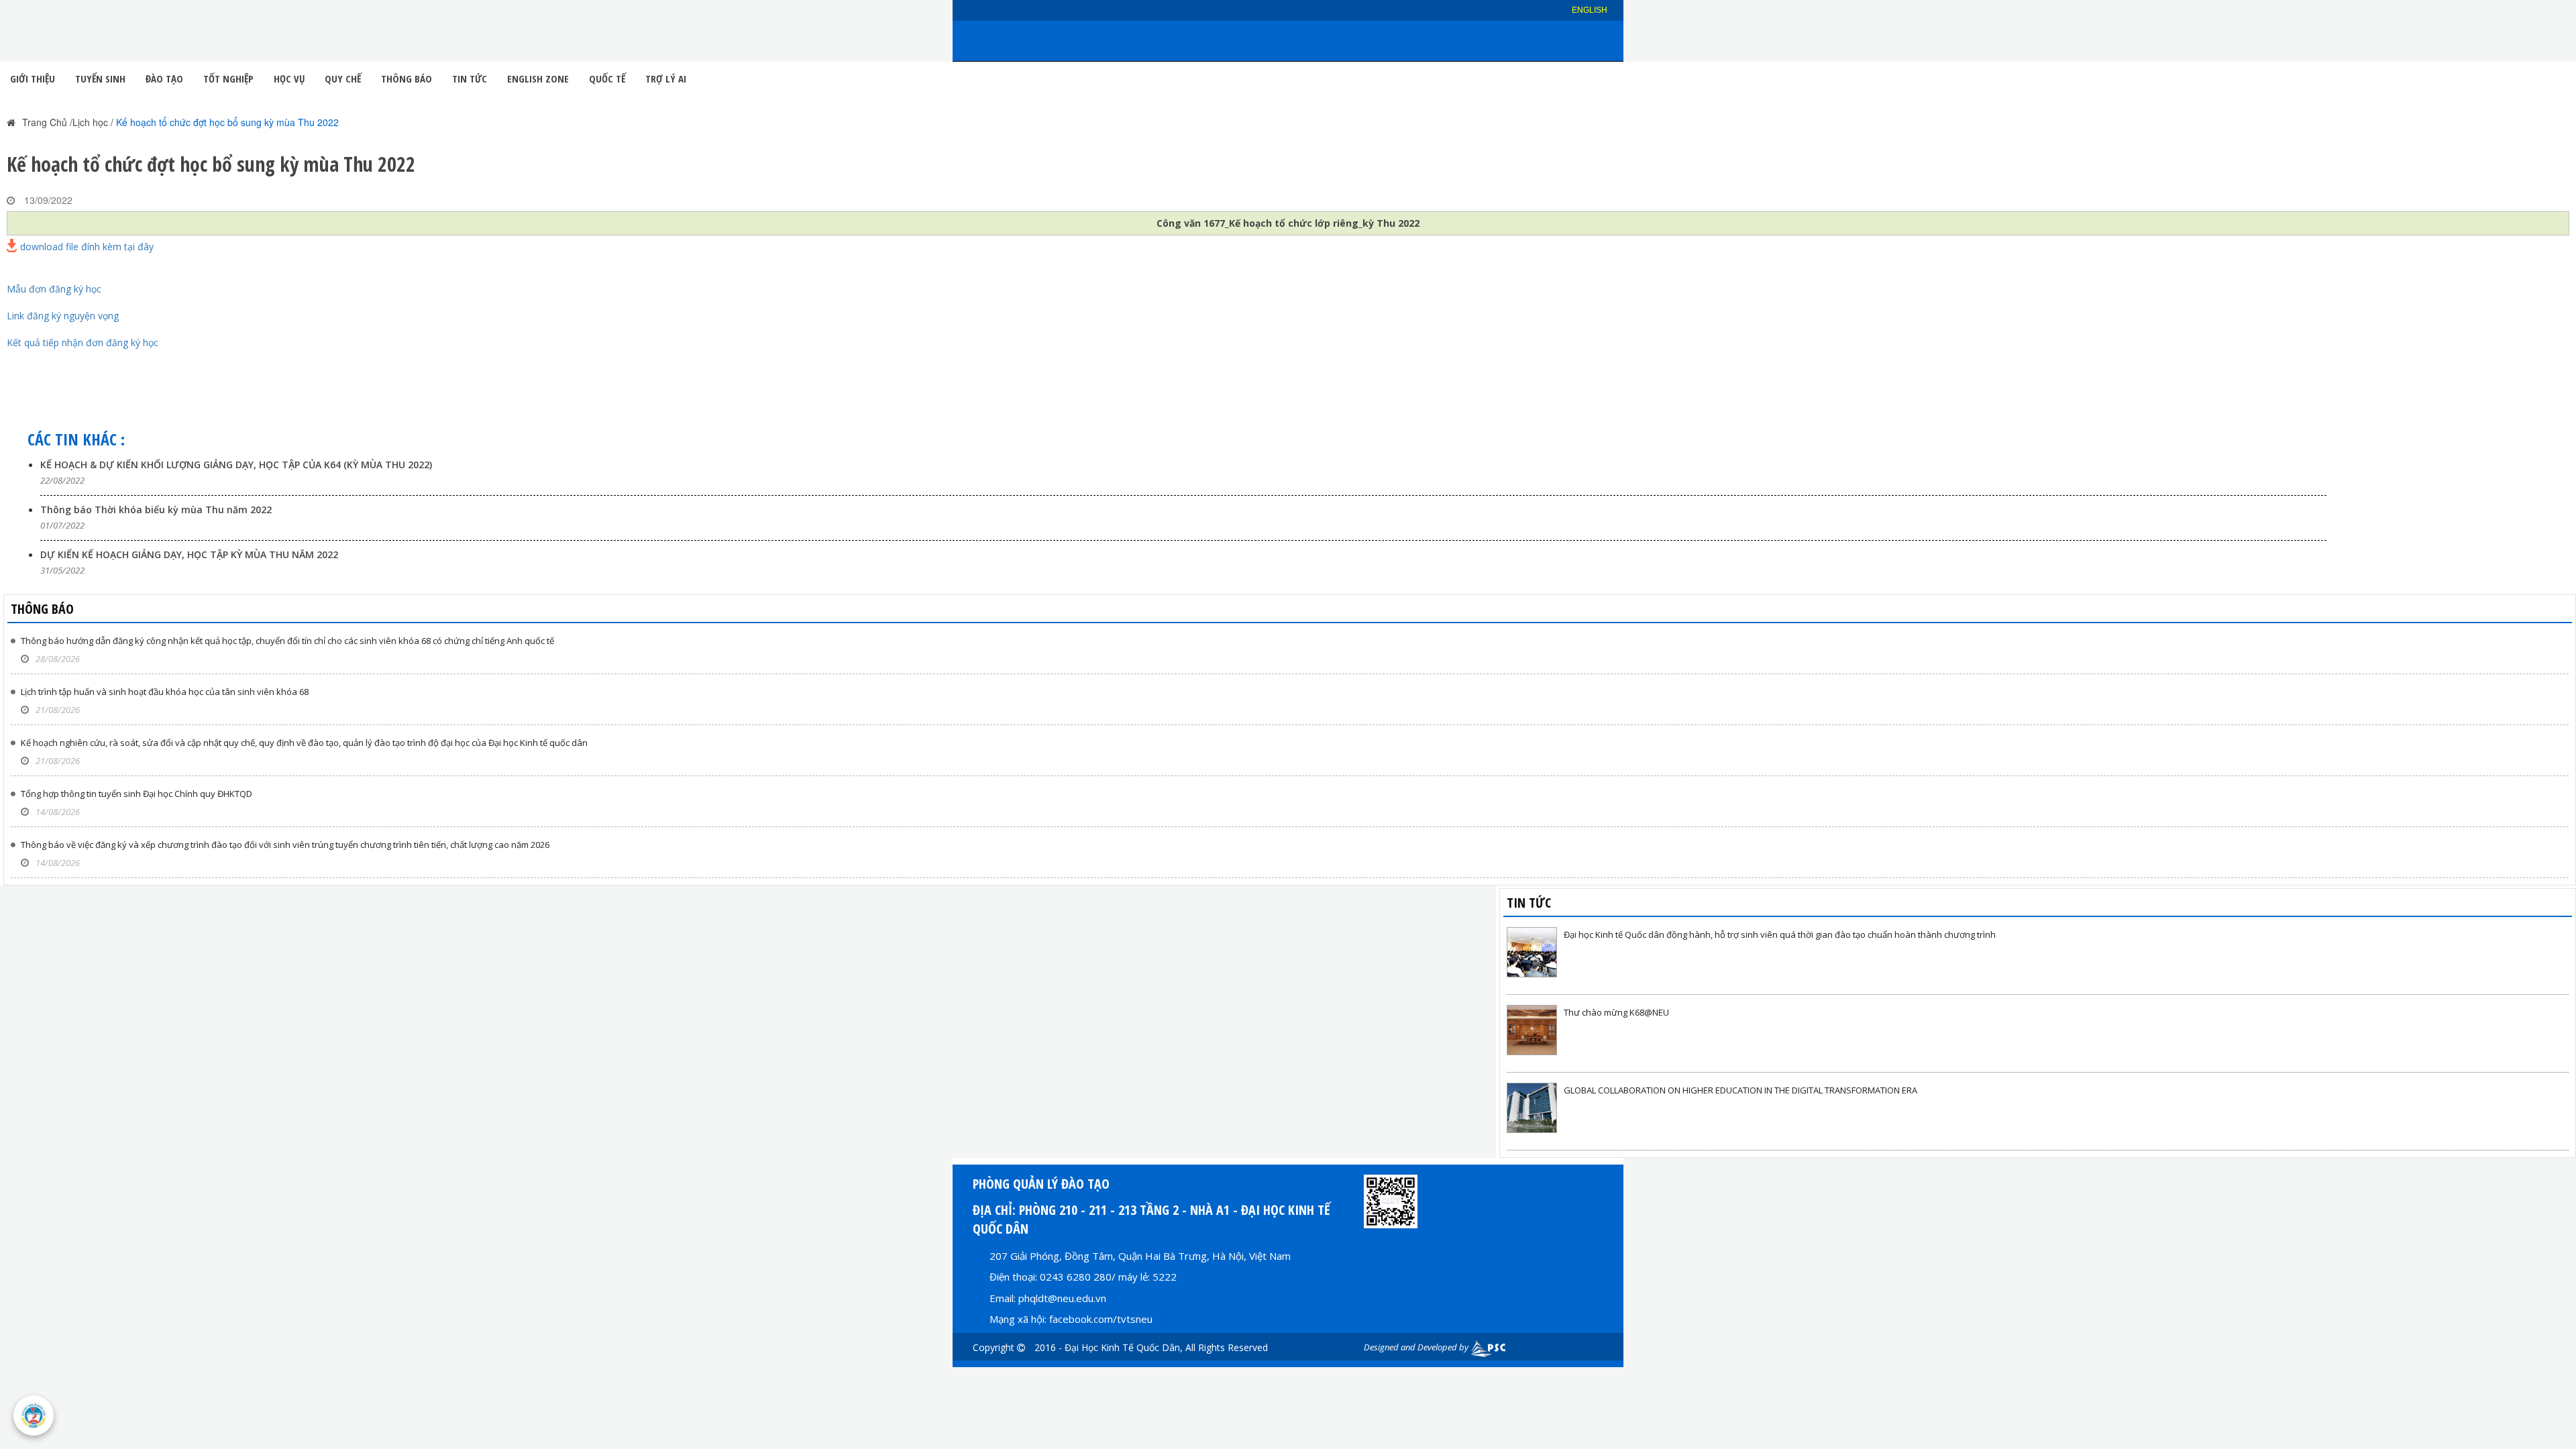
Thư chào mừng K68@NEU (1616, 1012)
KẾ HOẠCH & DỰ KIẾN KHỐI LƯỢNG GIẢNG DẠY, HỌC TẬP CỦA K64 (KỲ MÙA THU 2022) (236, 465)
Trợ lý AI (666, 78)
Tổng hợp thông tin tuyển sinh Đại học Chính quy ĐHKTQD (137, 794)
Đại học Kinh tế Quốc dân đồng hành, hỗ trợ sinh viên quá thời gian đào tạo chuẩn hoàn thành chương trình (1780, 934)
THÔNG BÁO (42, 609)
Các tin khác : (76, 439)
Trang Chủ (45, 122)
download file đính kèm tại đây (87, 246)
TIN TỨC (1529, 903)
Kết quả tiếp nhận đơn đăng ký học (83, 342)
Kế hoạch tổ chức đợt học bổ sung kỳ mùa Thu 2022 (227, 122)
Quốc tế (607, 78)
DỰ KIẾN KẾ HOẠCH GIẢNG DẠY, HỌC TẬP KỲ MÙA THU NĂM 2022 (189, 554)
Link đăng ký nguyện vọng (63, 316)
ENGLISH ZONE (538, 78)
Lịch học (90, 122)
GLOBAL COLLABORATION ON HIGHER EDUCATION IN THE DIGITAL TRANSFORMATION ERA (1740, 1090)
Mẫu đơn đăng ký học (54, 289)
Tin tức (470, 78)
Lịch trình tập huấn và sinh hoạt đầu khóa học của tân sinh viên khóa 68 (165, 692)
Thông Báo (407, 78)
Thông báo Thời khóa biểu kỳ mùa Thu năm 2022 (156, 509)
